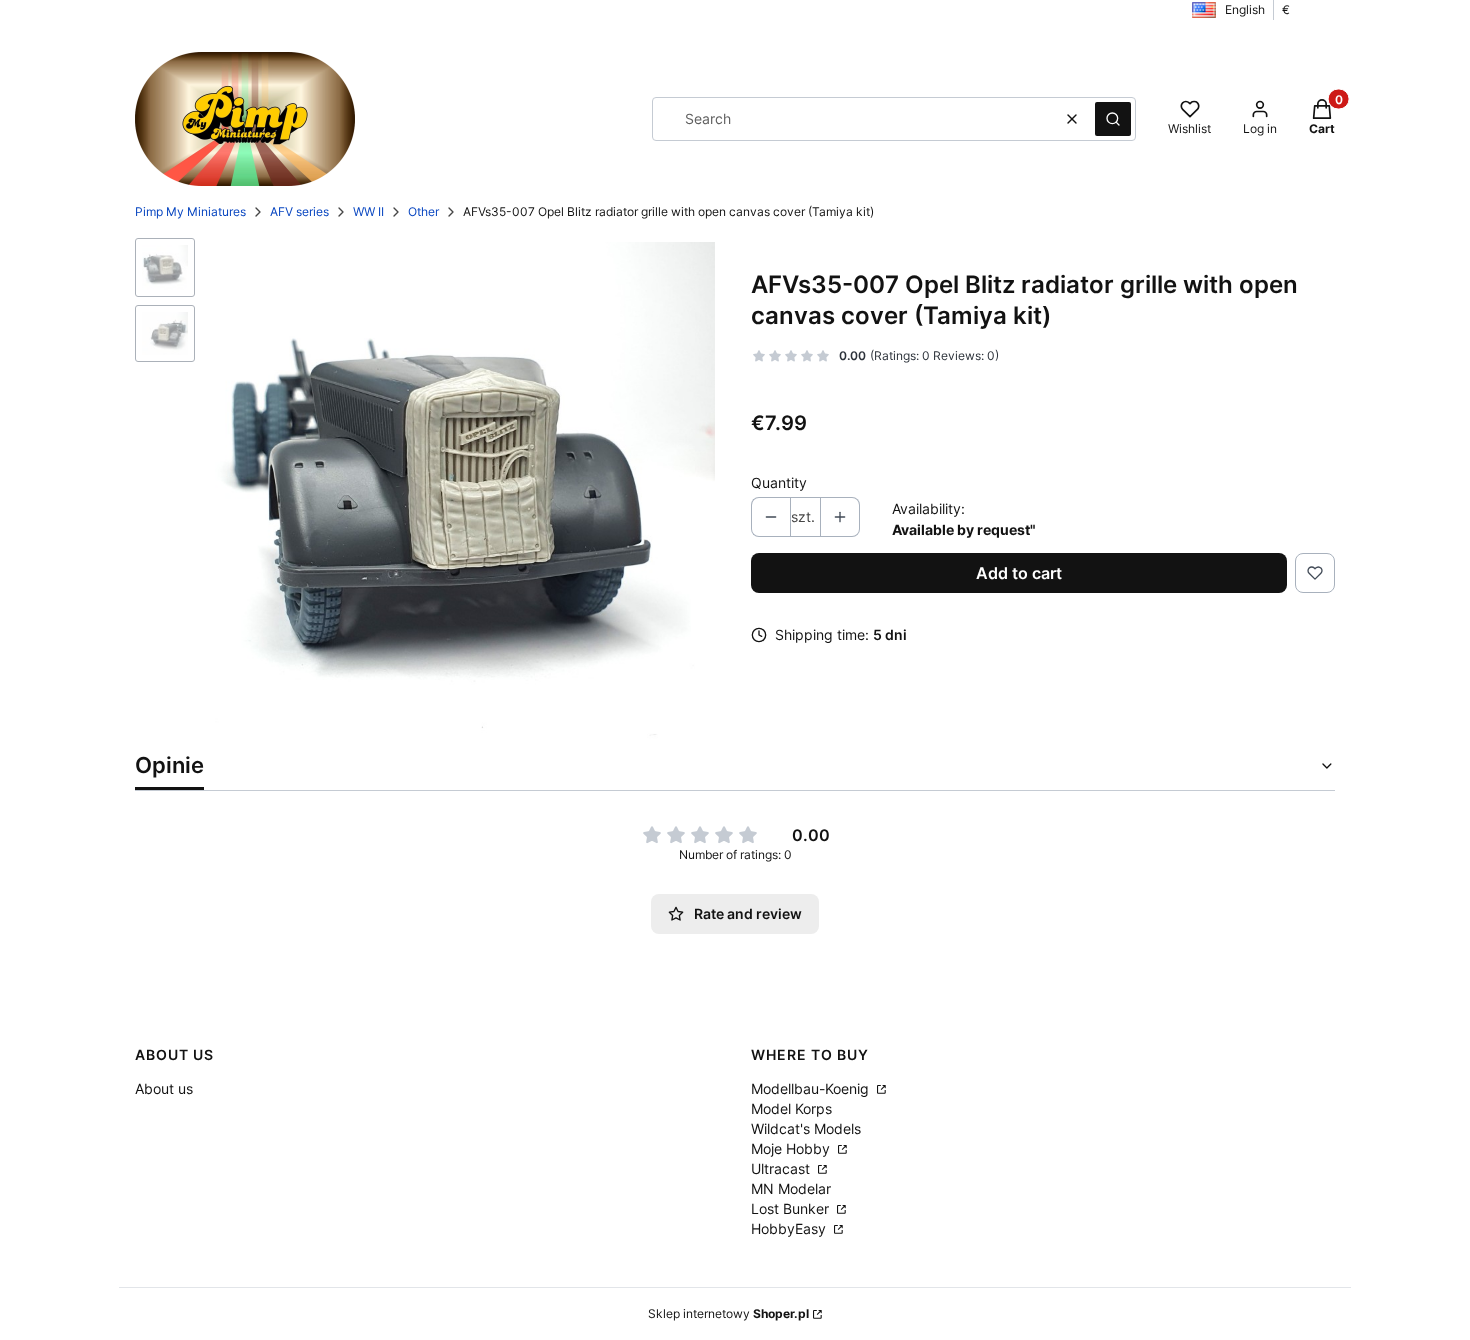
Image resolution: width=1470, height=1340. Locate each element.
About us (164, 1088)
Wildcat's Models (806, 1128)
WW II (368, 211)
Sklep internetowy (728, 1313)
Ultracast (782, 1168)
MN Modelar (791, 1188)
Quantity (779, 482)
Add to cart (1019, 573)
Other (423, 211)
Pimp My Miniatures (190, 211)
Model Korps (791, 1108)
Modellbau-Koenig (812, 1088)
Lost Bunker (792, 1208)
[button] (1113, 119)
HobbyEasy (790, 1228)
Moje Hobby (792, 1148)
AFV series (299, 211)
